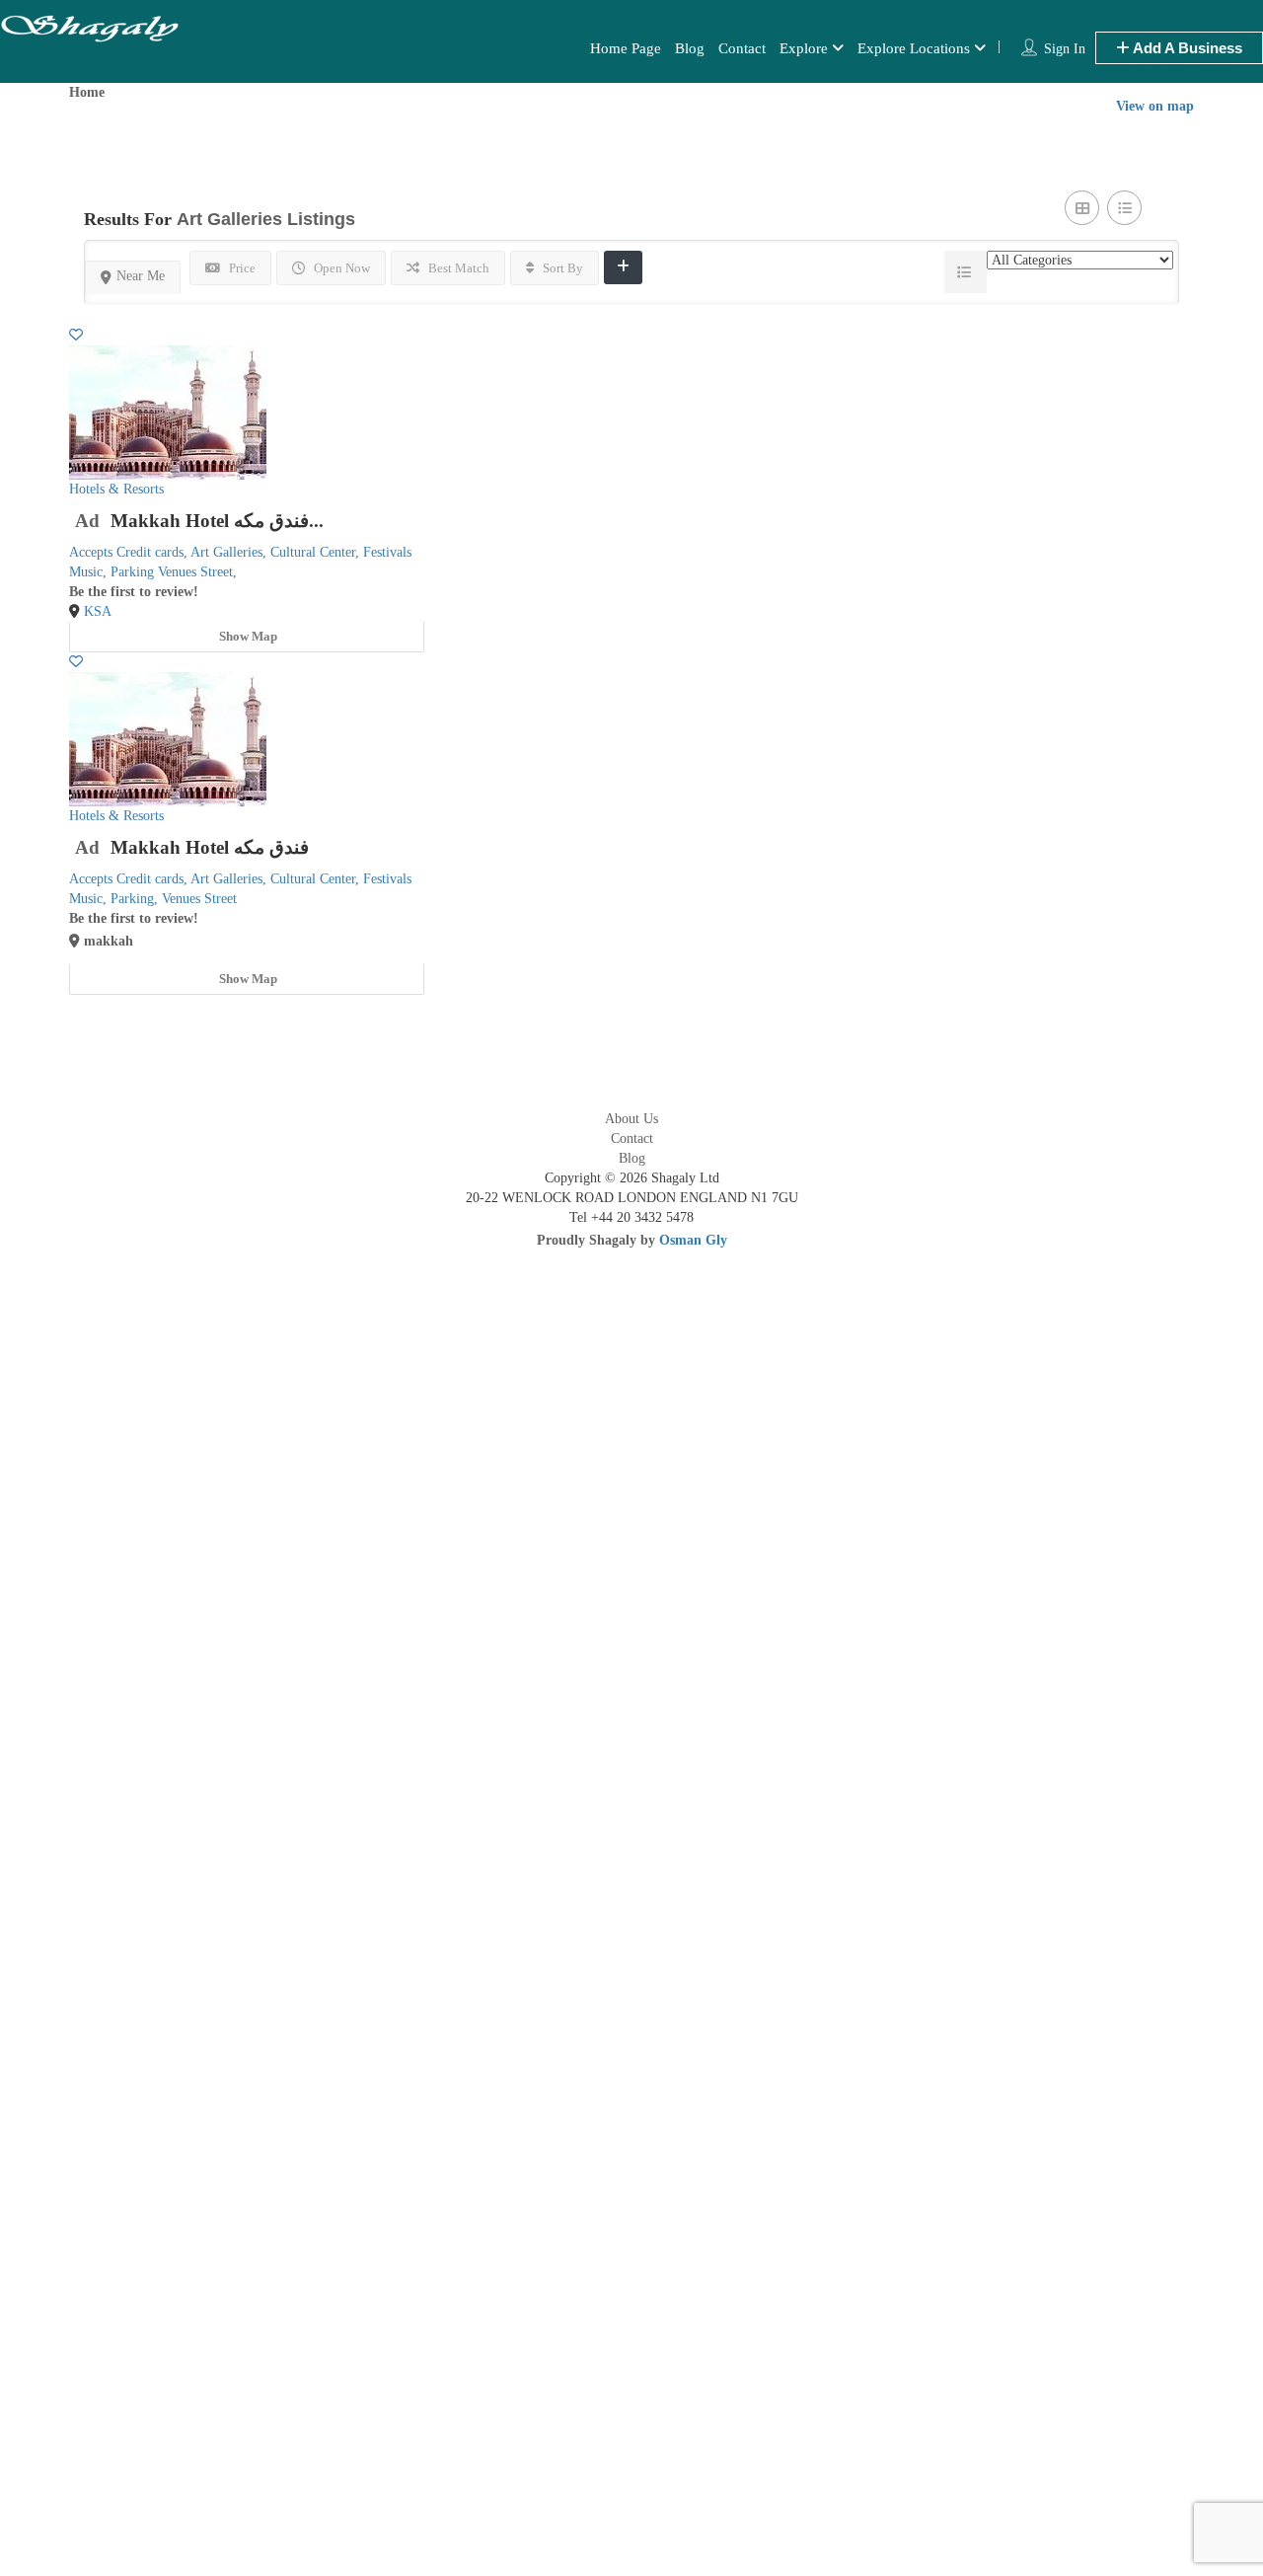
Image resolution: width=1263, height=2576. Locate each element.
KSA (98, 611)
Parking (134, 572)
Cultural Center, (317, 552)
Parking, (136, 899)
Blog (690, 48)
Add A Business (1186, 48)
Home (87, 92)
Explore (804, 48)
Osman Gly (693, 1240)
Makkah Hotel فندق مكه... (217, 521)
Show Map (247, 636)
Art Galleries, (230, 552)
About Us (631, 1119)
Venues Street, (197, 572)
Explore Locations (914, 48)
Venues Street (199, 899)
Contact (742, 48)
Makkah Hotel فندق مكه (210, 847)
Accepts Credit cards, (130, 552)
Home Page (626, 48)
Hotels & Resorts (116, 489)
